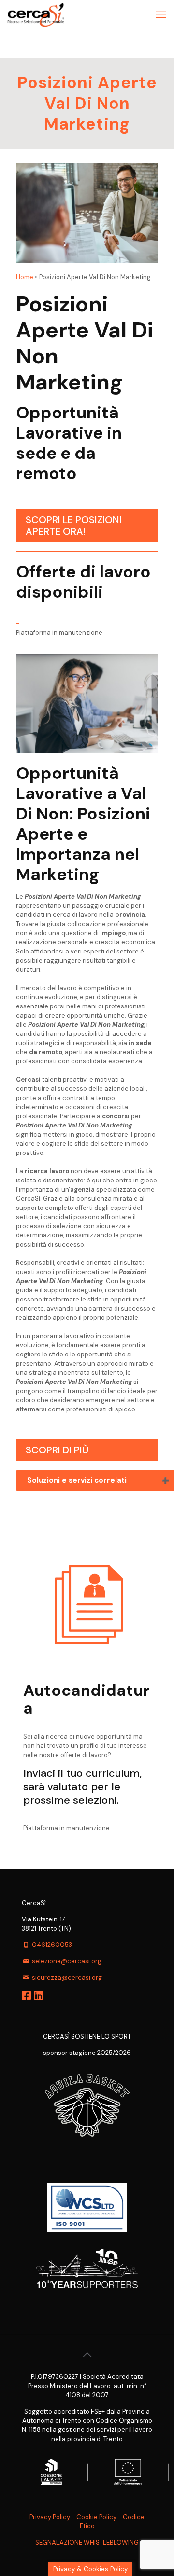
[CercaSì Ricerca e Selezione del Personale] (36, 14)
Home (25, 277)
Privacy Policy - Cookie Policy (73, 2517)
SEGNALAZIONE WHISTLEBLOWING (87, 2542)
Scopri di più (57, 1450)
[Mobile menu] (161, 14)
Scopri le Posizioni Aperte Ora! (74, 525)
